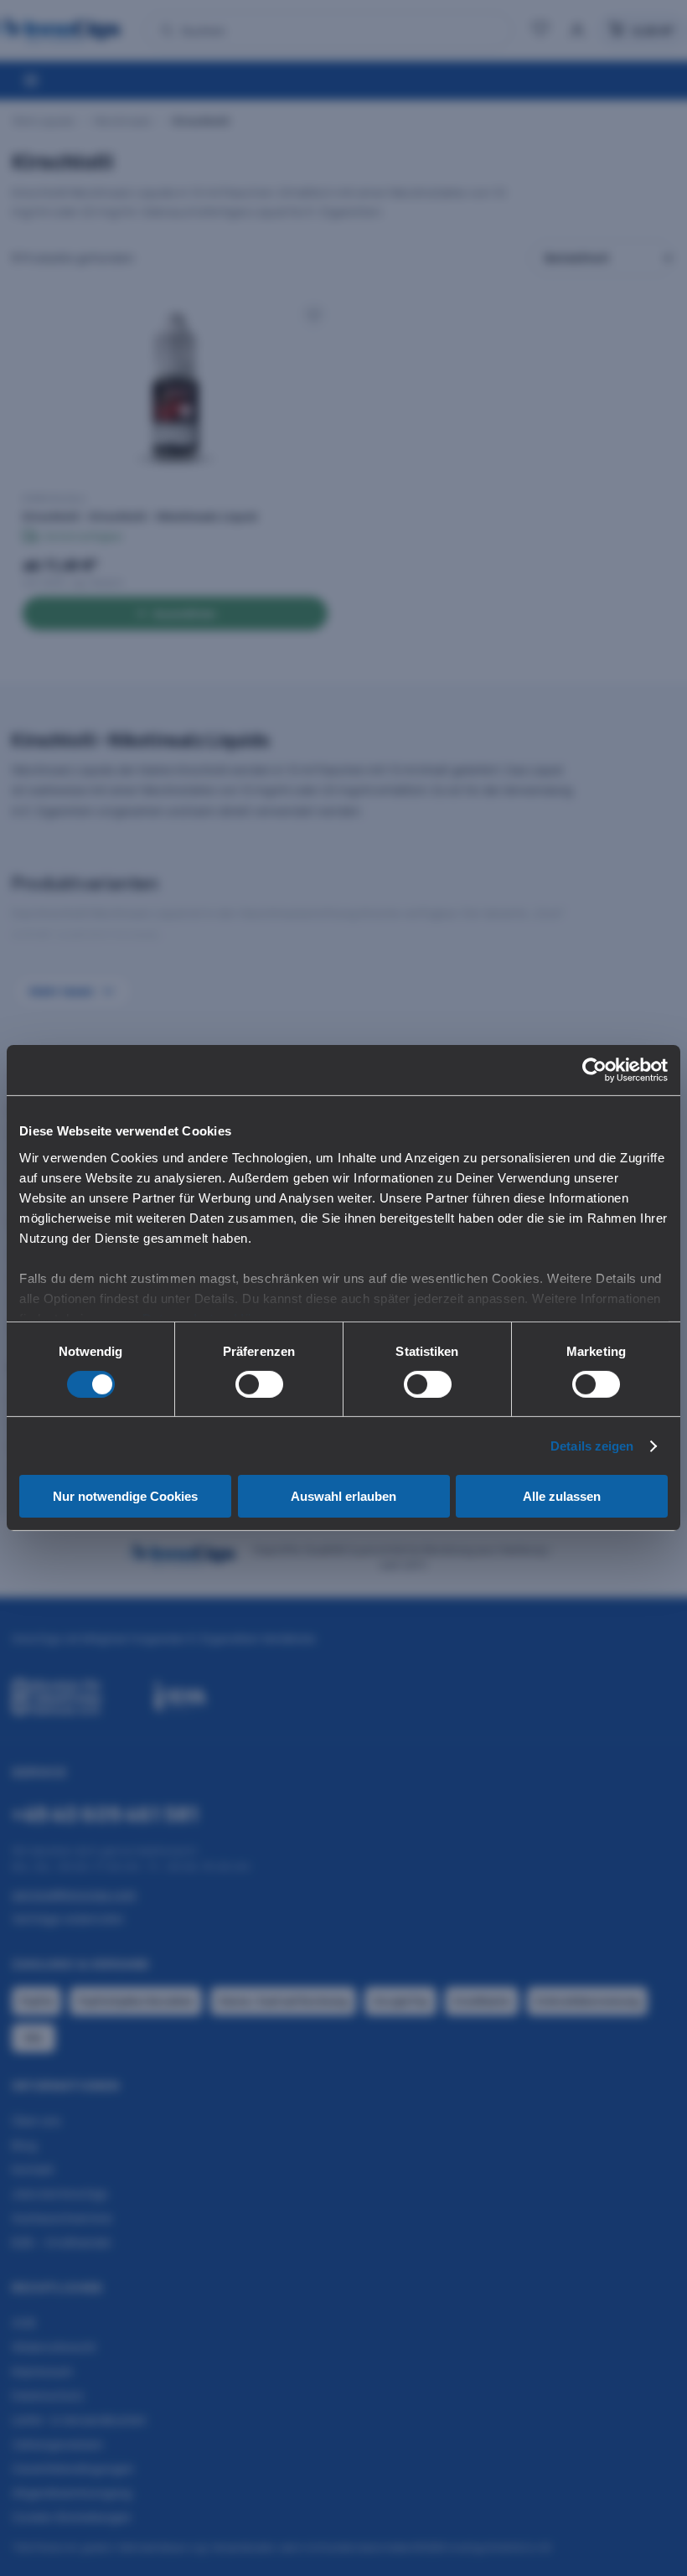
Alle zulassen (562, 1496)
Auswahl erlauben (343, 1496)
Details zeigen (592, 1446)
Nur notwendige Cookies (125, 1496)
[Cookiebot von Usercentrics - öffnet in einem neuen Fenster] (594, 1070)
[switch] (259, 1384)
